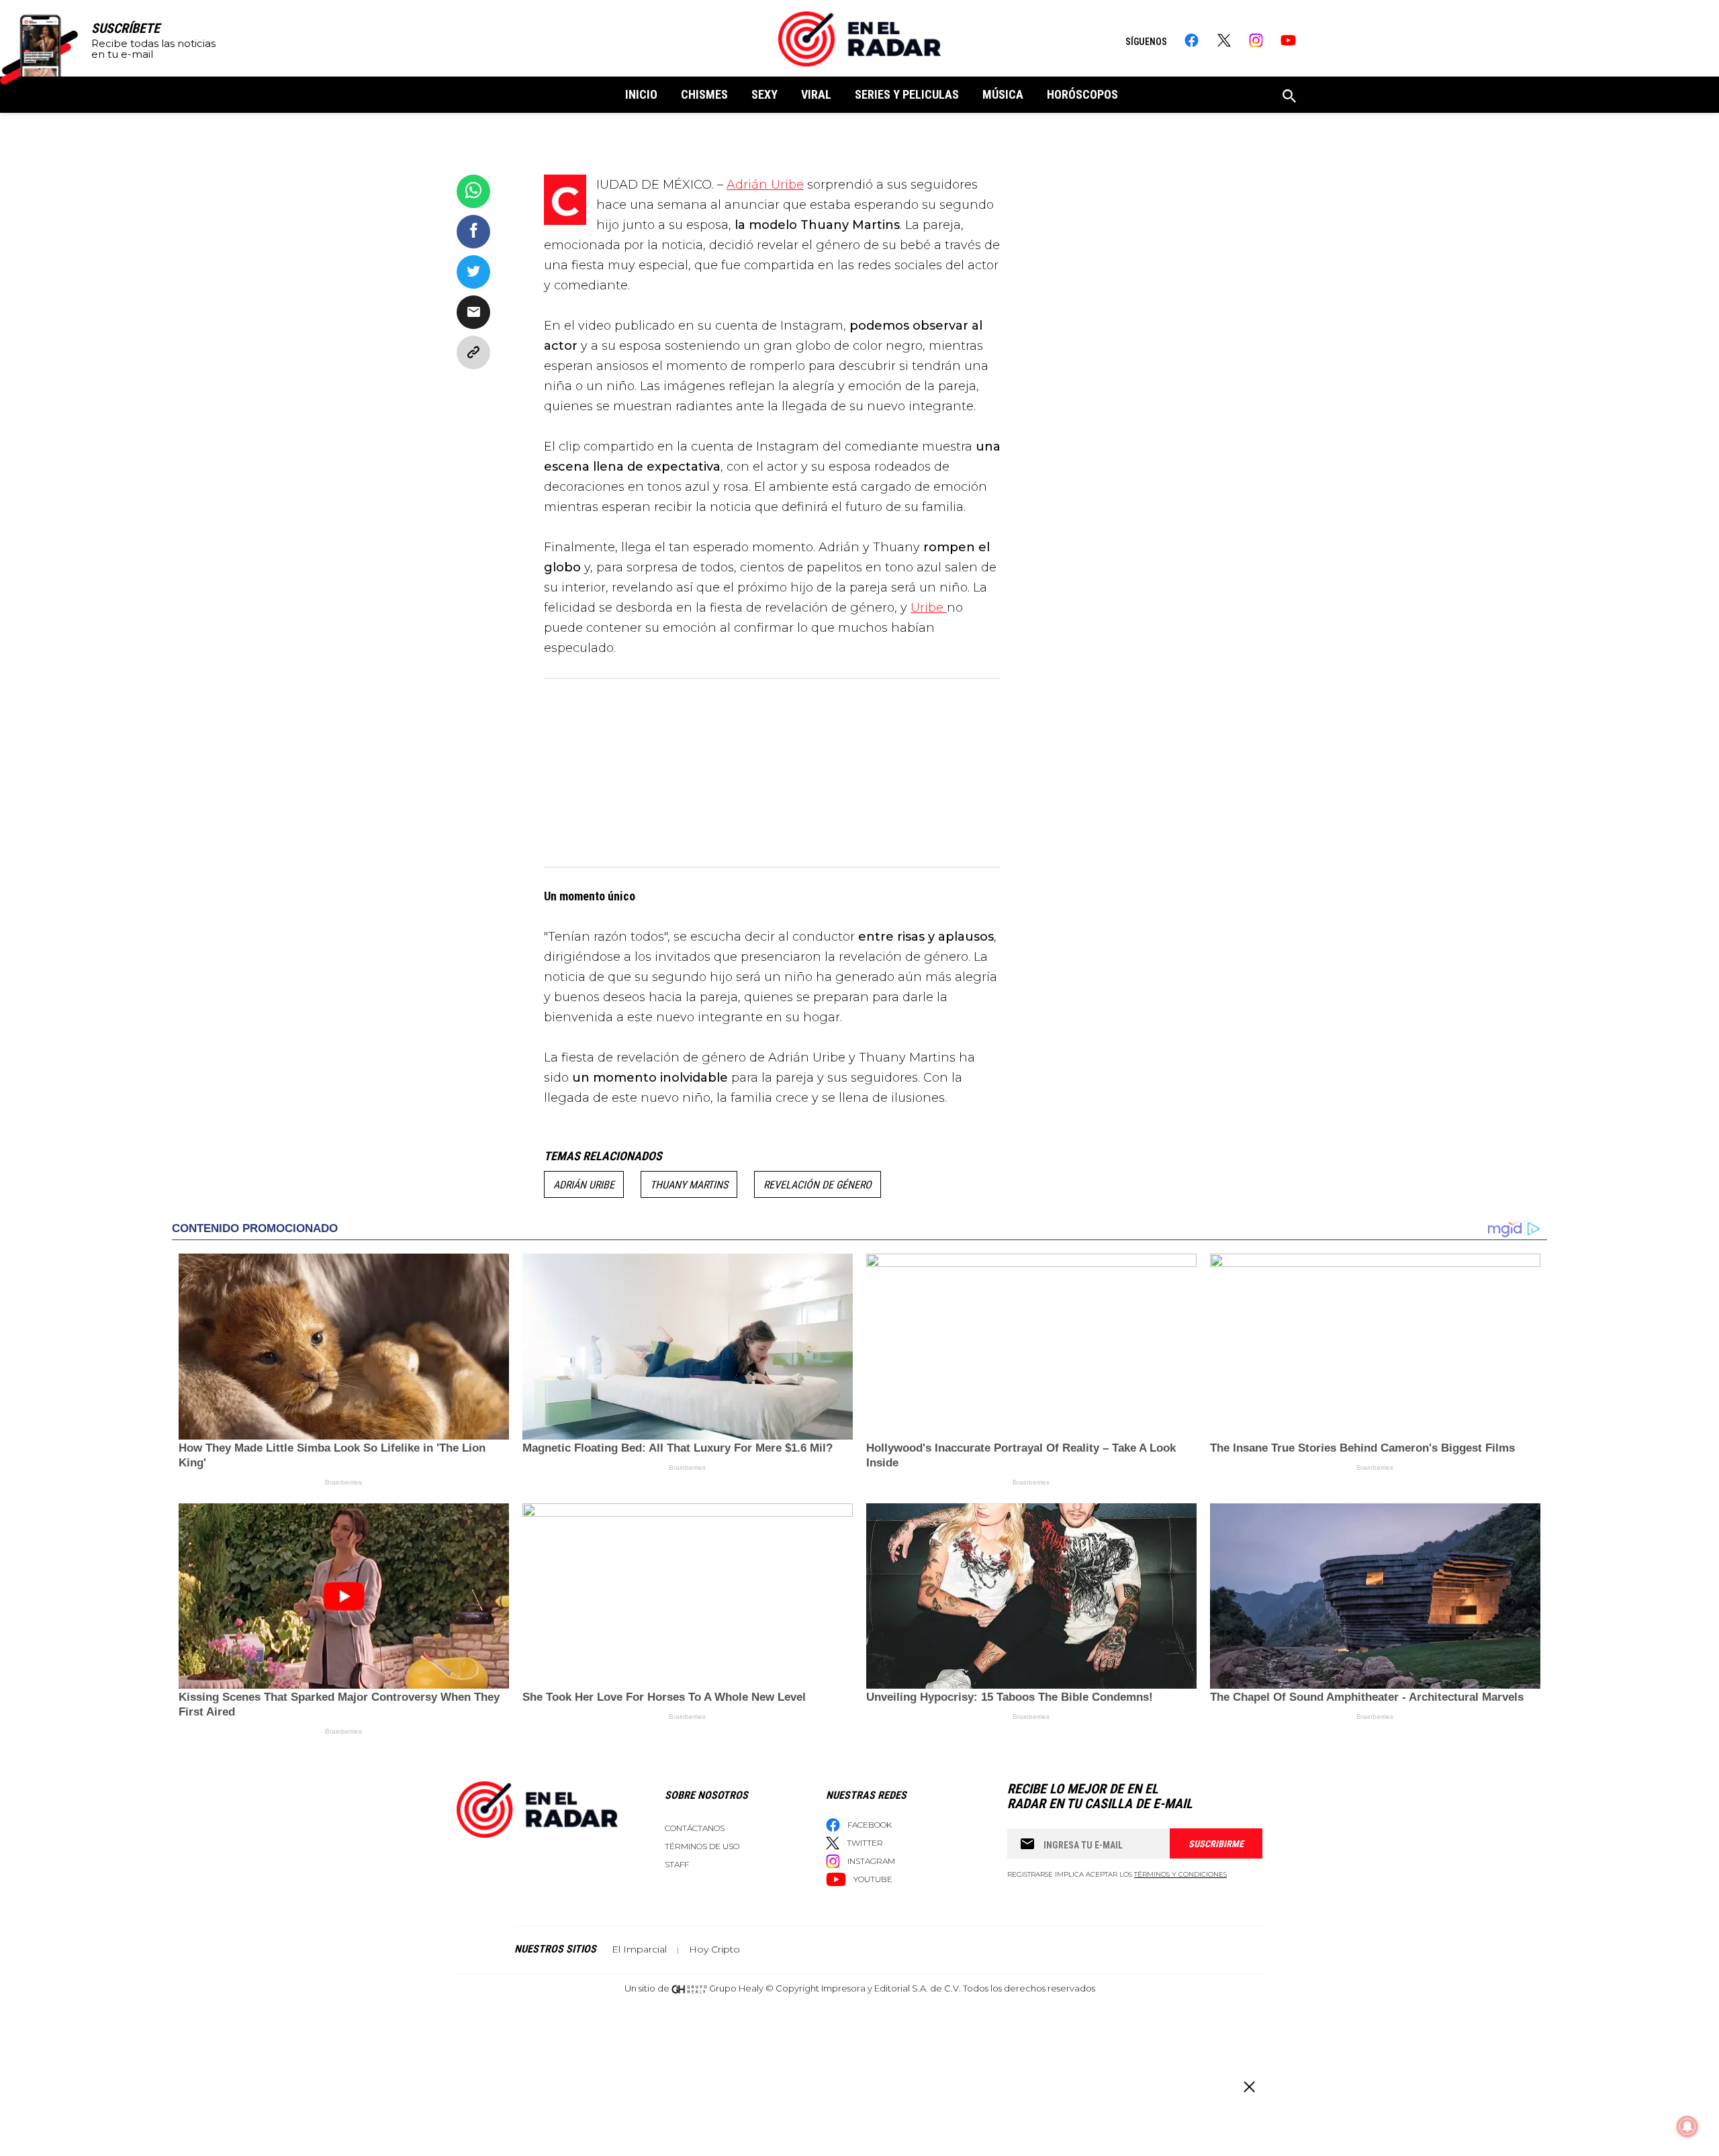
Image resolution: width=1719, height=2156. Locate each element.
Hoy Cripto (714, 1949)
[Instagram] (1256, 40)
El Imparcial (639, 1949)
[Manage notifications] (1687, 2126)
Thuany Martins (689, 1185)
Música (1003, 94)
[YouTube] (1288, 40)
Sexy (764, 94)
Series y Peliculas (907, 94)
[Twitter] (1224, 40)
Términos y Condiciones (1180, 1874)
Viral (816, 94)
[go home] (859, 39)
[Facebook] (1192, 40)
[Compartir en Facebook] (473, 232)
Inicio (641, 94)
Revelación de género (818, 1185)
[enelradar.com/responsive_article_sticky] (1249, 2087)
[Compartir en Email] (473, 312)
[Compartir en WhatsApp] (473, 191)
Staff (677, 1864)
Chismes (704, 94)
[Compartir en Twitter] (473, 272)
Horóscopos (1082, 94)
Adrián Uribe (765, 185)
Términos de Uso (702, 1846)
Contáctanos (695, 1828)
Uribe (929, 608)
